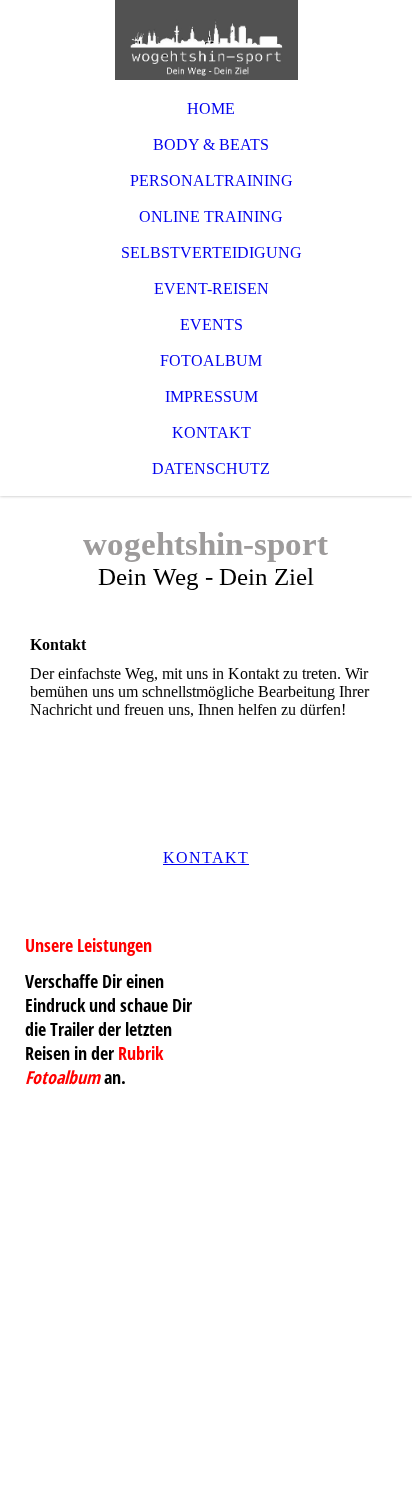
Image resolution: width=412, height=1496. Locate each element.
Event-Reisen (211, 288)
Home (211, 108)
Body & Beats (211, 144)
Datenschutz (211, 468)
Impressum (211, 396)
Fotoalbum (211, 360)
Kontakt (211, 432)
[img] (206, 40)
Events (211, 324)
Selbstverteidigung (211, 252)
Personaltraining (211, 180)
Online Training (211, 216)
